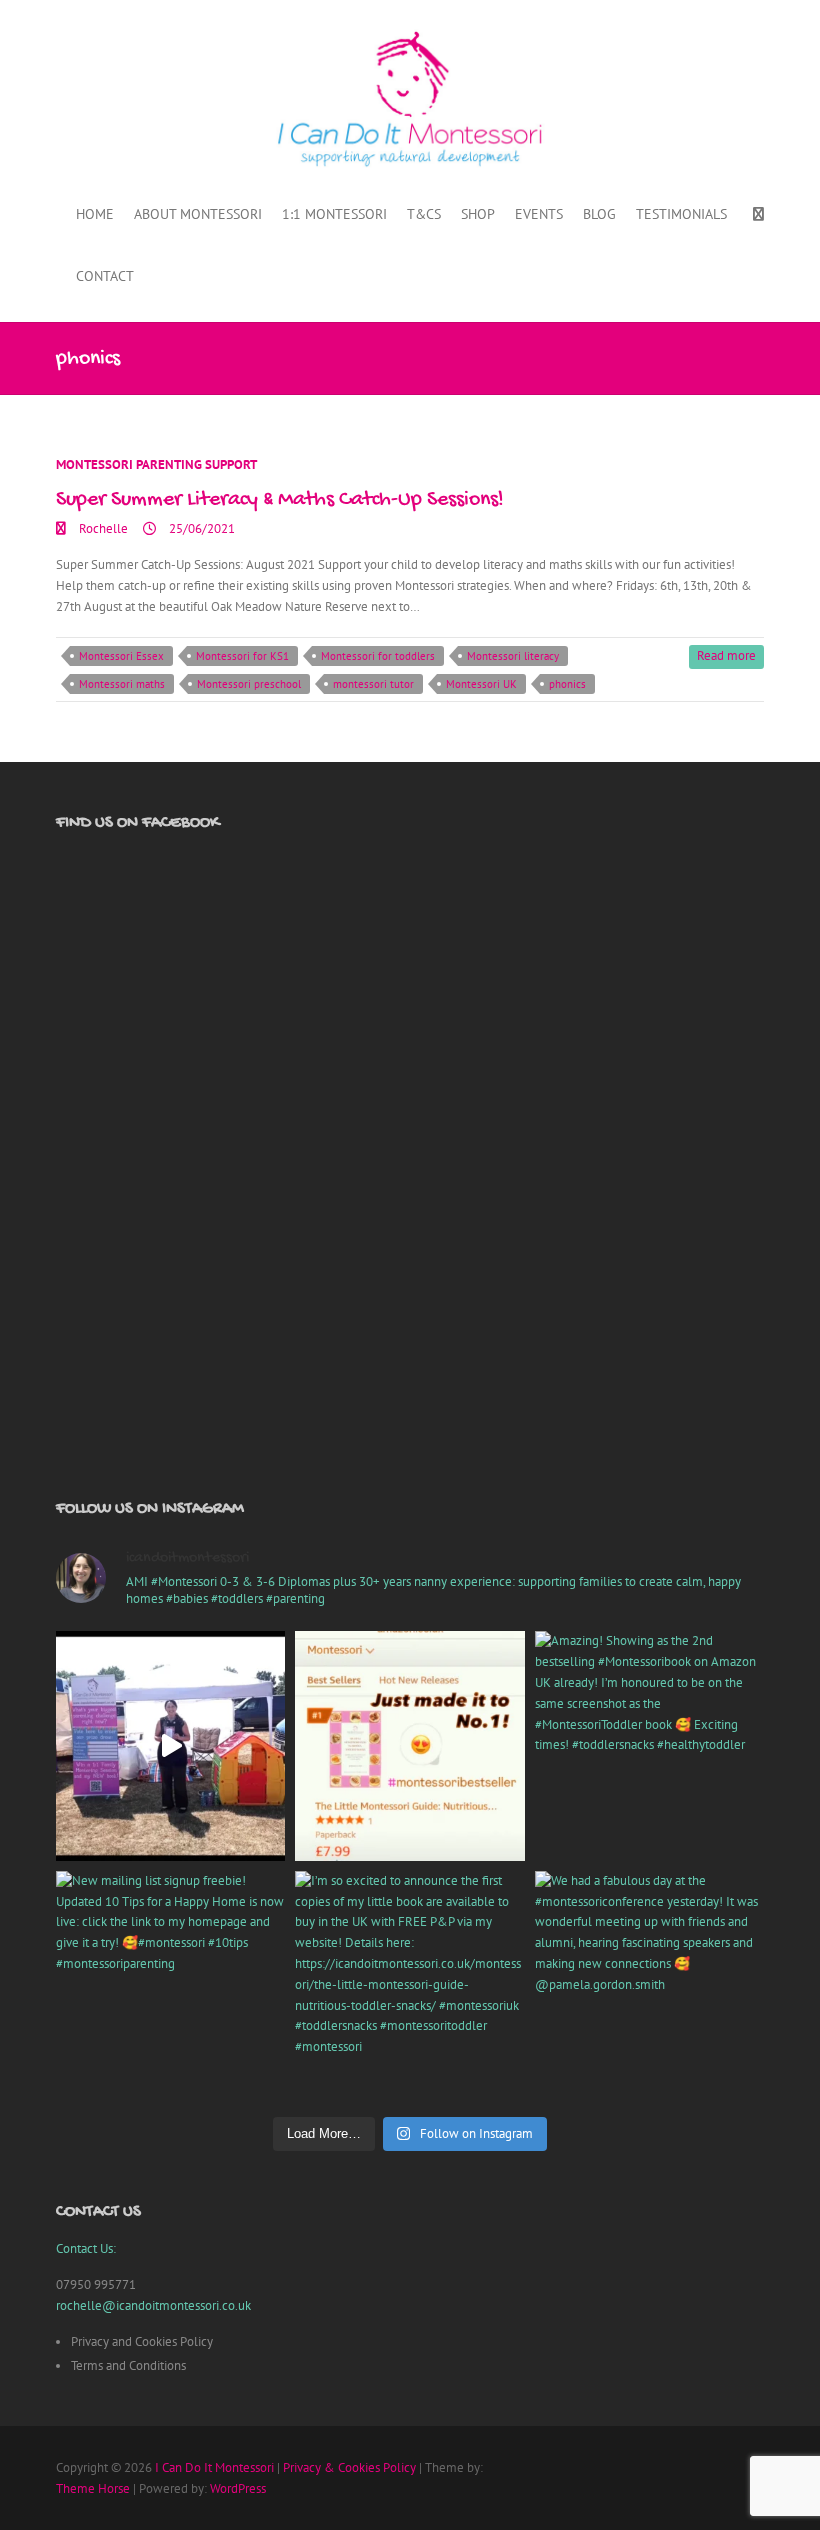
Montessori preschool (249, 684)
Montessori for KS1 (242, 656)
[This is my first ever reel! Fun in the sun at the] (170, 1745)
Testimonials (681, 214)
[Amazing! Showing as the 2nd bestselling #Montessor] (649, 1745)
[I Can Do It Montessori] (410, 99)
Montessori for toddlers (378, 656)
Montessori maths (122, 684)
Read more (726, 655)
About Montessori (198, 214)
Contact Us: (86, 2248)
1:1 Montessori (334, 214)
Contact (105, 276)
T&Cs (424, 214)
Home (95, 214)
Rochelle (102, 528)
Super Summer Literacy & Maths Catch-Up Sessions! (280, 500)
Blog (599, 214)
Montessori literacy (513, 656)
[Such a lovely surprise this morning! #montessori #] (409, 1745)
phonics (567, 684)
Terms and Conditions (128, 2365)
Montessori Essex (121, 656)
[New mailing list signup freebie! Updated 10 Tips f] (170, 1985)
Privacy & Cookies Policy (349, 2467)
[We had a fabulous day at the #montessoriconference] (649, 1985)
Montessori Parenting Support (156, 464)
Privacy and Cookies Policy (142, 2341)
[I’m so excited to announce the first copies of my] (409, 1985)
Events (539, 214)
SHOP (478, 214)
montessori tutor (373, 684)
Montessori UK (481, 684)
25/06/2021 (200, 528)
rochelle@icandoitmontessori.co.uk (153, 2305)
